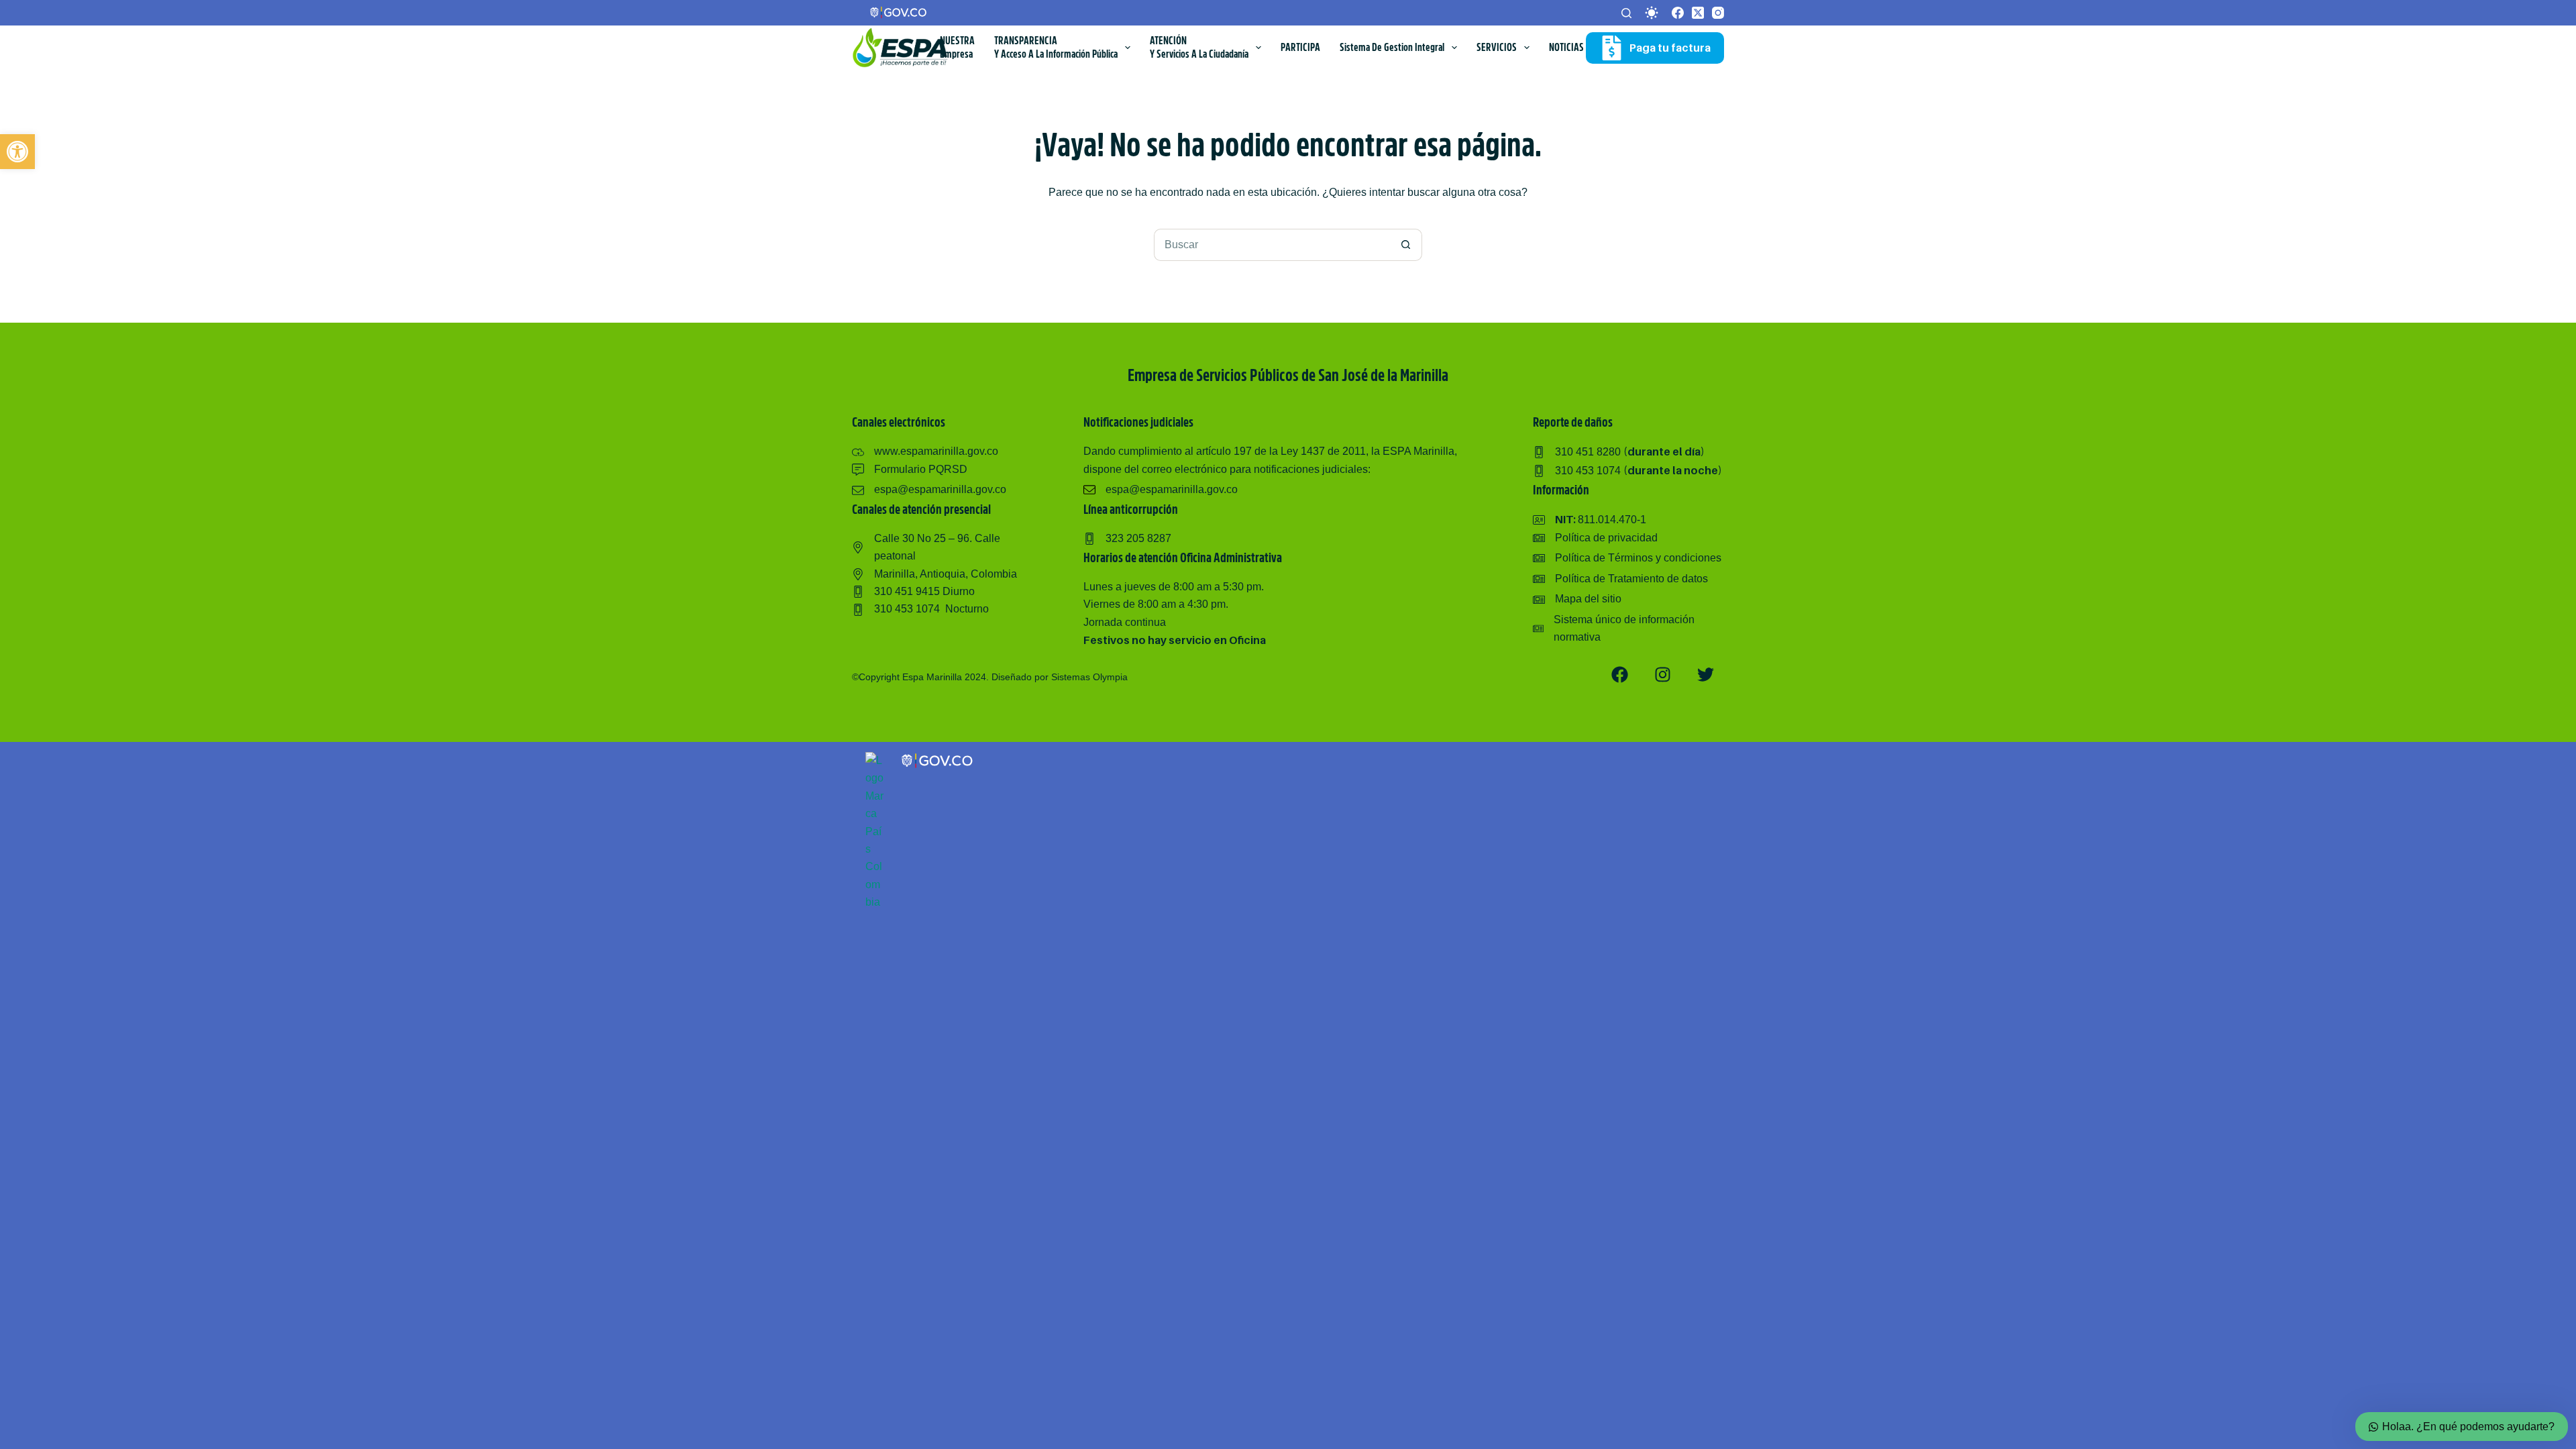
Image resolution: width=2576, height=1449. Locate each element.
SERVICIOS (1497, 48)
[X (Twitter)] (1698, 13)
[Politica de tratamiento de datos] (1620, 579)
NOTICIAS (1566, 48)
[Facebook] (1678, 13)
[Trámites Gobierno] (899, 12)
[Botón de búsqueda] (1406, 245)
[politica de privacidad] (1595, 538)
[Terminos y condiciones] (1627, 558)
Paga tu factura (1670, 48)
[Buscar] (1626, 13)
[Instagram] (1718, 13)
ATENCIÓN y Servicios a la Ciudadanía (1199, 48)
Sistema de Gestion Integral (1392, 48)
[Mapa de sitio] (1577, 599)
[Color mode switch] (1652, 13)
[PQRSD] (910, 470)
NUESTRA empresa (957, 48)
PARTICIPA (1300, 48)
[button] (17, 152)
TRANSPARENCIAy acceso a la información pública (1056, 48)
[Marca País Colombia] (875, 760)
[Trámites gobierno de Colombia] (938, 760)
